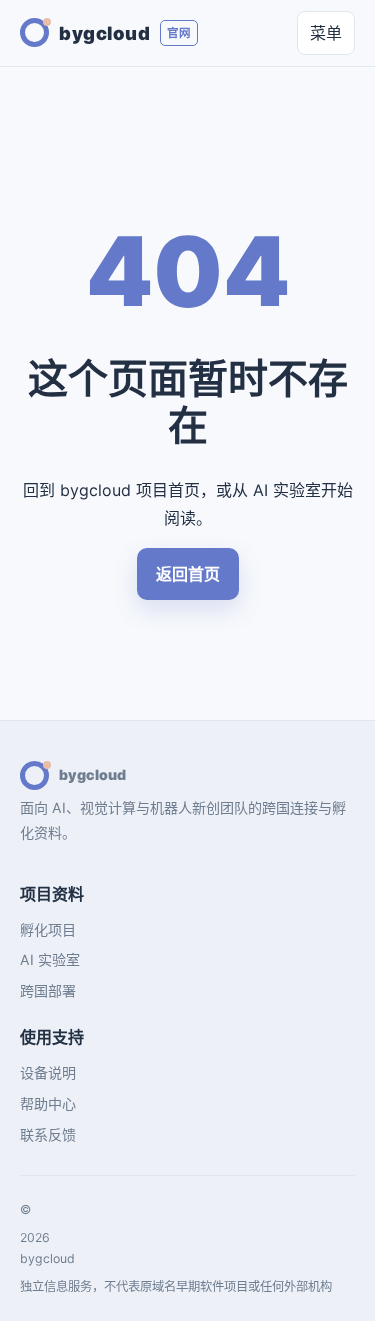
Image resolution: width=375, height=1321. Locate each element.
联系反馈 (48, 1134)
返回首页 (188, 574)
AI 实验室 (50, 959)
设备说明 (48, 1072)
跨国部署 (48, 990)
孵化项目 (48, 929)
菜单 (326, 33)
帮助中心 (48, 1103)
